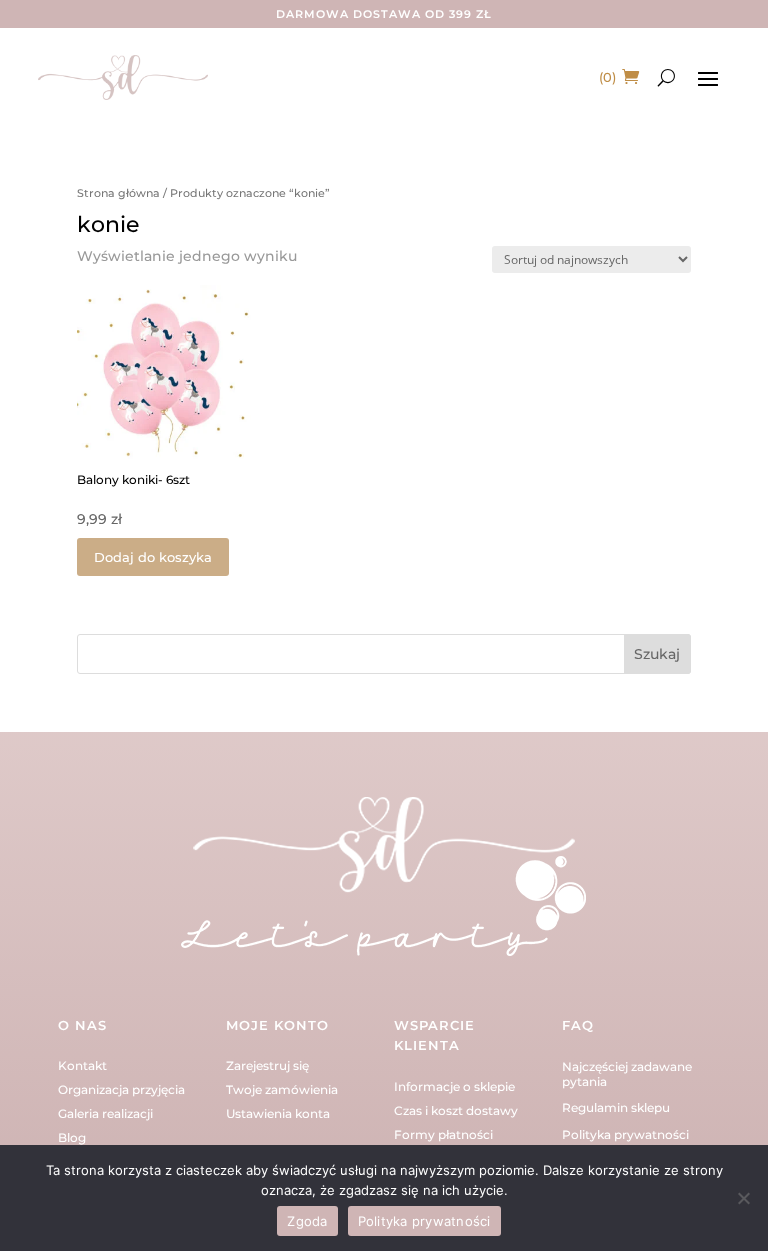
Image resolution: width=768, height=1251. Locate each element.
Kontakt (82, 1065)
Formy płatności (443, 1134)
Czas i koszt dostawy (456, 1110)
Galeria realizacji (105, 1113)
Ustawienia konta (278, 1113)
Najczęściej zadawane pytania (627, 1073)
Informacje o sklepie (454, 1086)
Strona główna (118, 193)
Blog (72, 1137)
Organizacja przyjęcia (121, 1089)
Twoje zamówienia (282, 1089)
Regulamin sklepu (616, 1107)
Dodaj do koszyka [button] (153, 557)
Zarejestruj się (267, 1065)
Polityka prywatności (625, 1134)
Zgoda (307, 1221)
